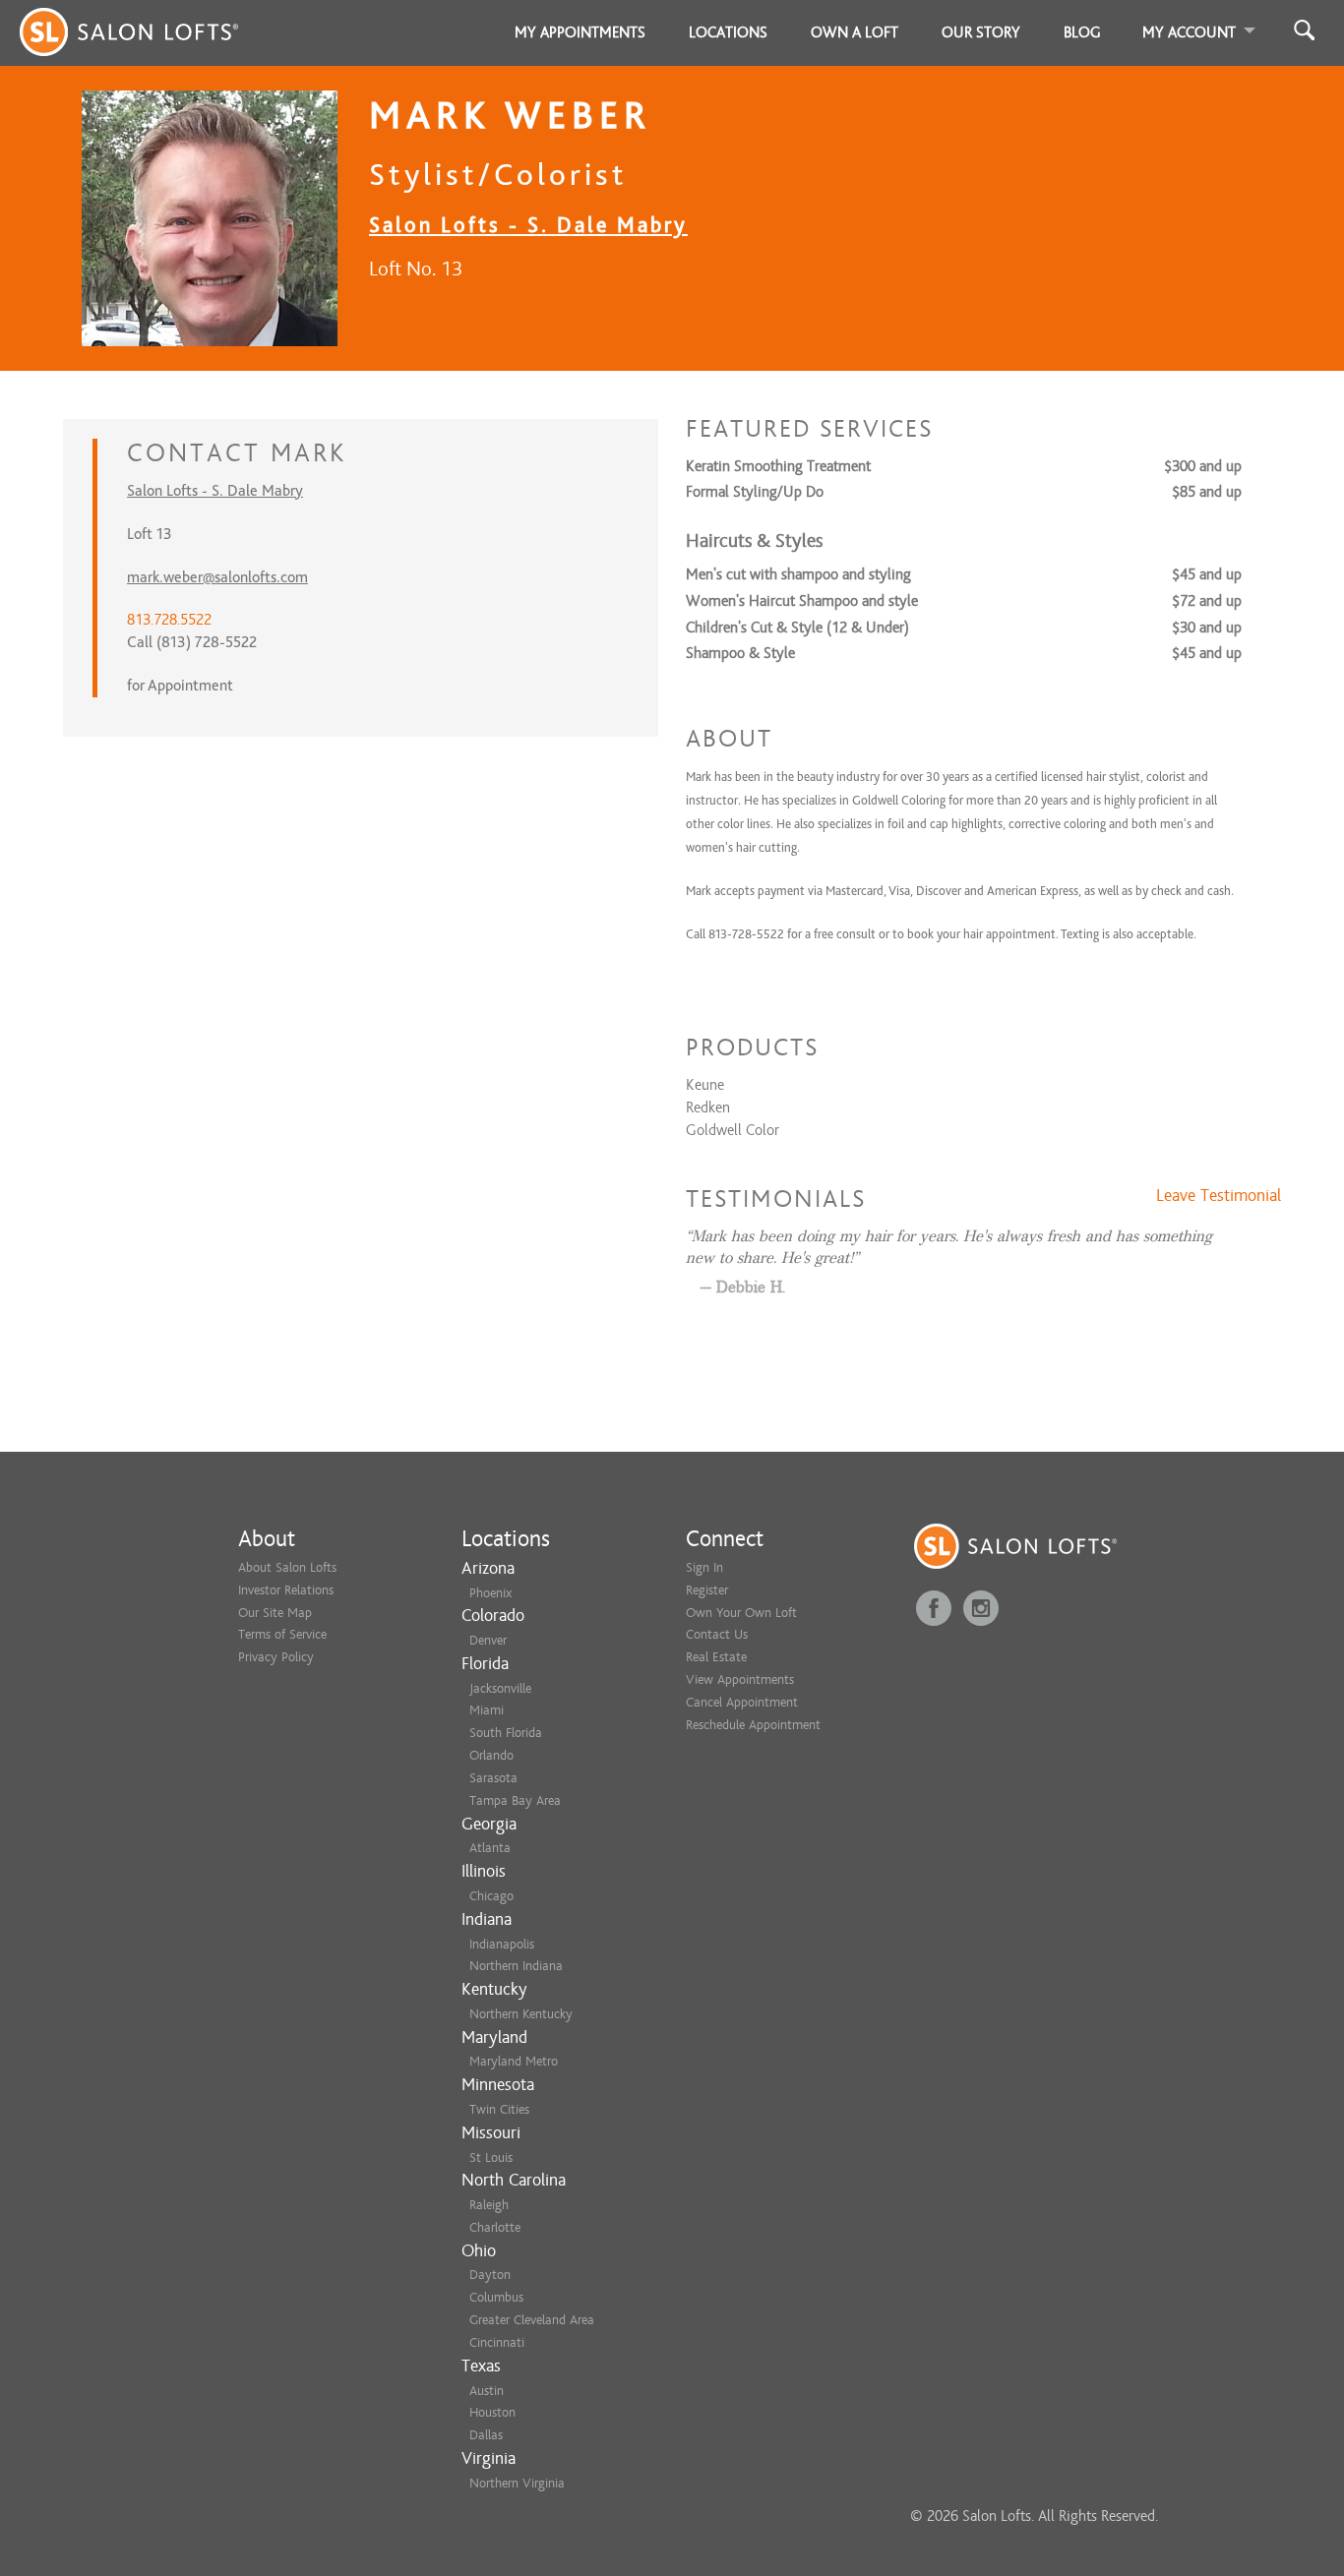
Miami (487, 1710)
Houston (492, 2412)
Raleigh (489, 2205)
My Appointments (580, 32)
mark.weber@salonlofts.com (217, 577)
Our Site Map (275, 1613)
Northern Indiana (516, 1966)
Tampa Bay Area (515, 1800)
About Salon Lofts (287, 1567)
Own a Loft (855, 32)
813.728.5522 (169, 620)
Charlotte (495, 2227)
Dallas (486, 2435)
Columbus (496, 2297)
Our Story (981, 32)
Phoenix (490, 1593)
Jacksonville (500, 1688)
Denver (488, 1640)
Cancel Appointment (742, 1702)
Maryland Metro (514, 2061)
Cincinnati (497, 2342)
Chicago (491, 1896)
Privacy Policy (276, 1657)
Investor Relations (286, 1590)
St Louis (491, 2157)
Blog (1082, 32)
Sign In (704, 1567)
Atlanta (490, 1848)
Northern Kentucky (521, 2014)
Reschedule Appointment (753, 1725)
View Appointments (740, 1679)
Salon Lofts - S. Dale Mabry (528, 225)
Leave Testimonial (1219, 1196)
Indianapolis (502, 1944)
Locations (728, 32)
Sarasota (493, 1778)
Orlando (491, 1755)
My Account (1189, 32)
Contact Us (717, 1634)
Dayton (490, 2275)
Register (707, 1590)
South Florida (506, 1733)
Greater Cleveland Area (532, 2320)
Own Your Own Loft (741, 1613)
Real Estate (716, 1657)
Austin (487, 2391)
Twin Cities (499, 2109)
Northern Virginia (517, 2483)
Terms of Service (282, 1634)
